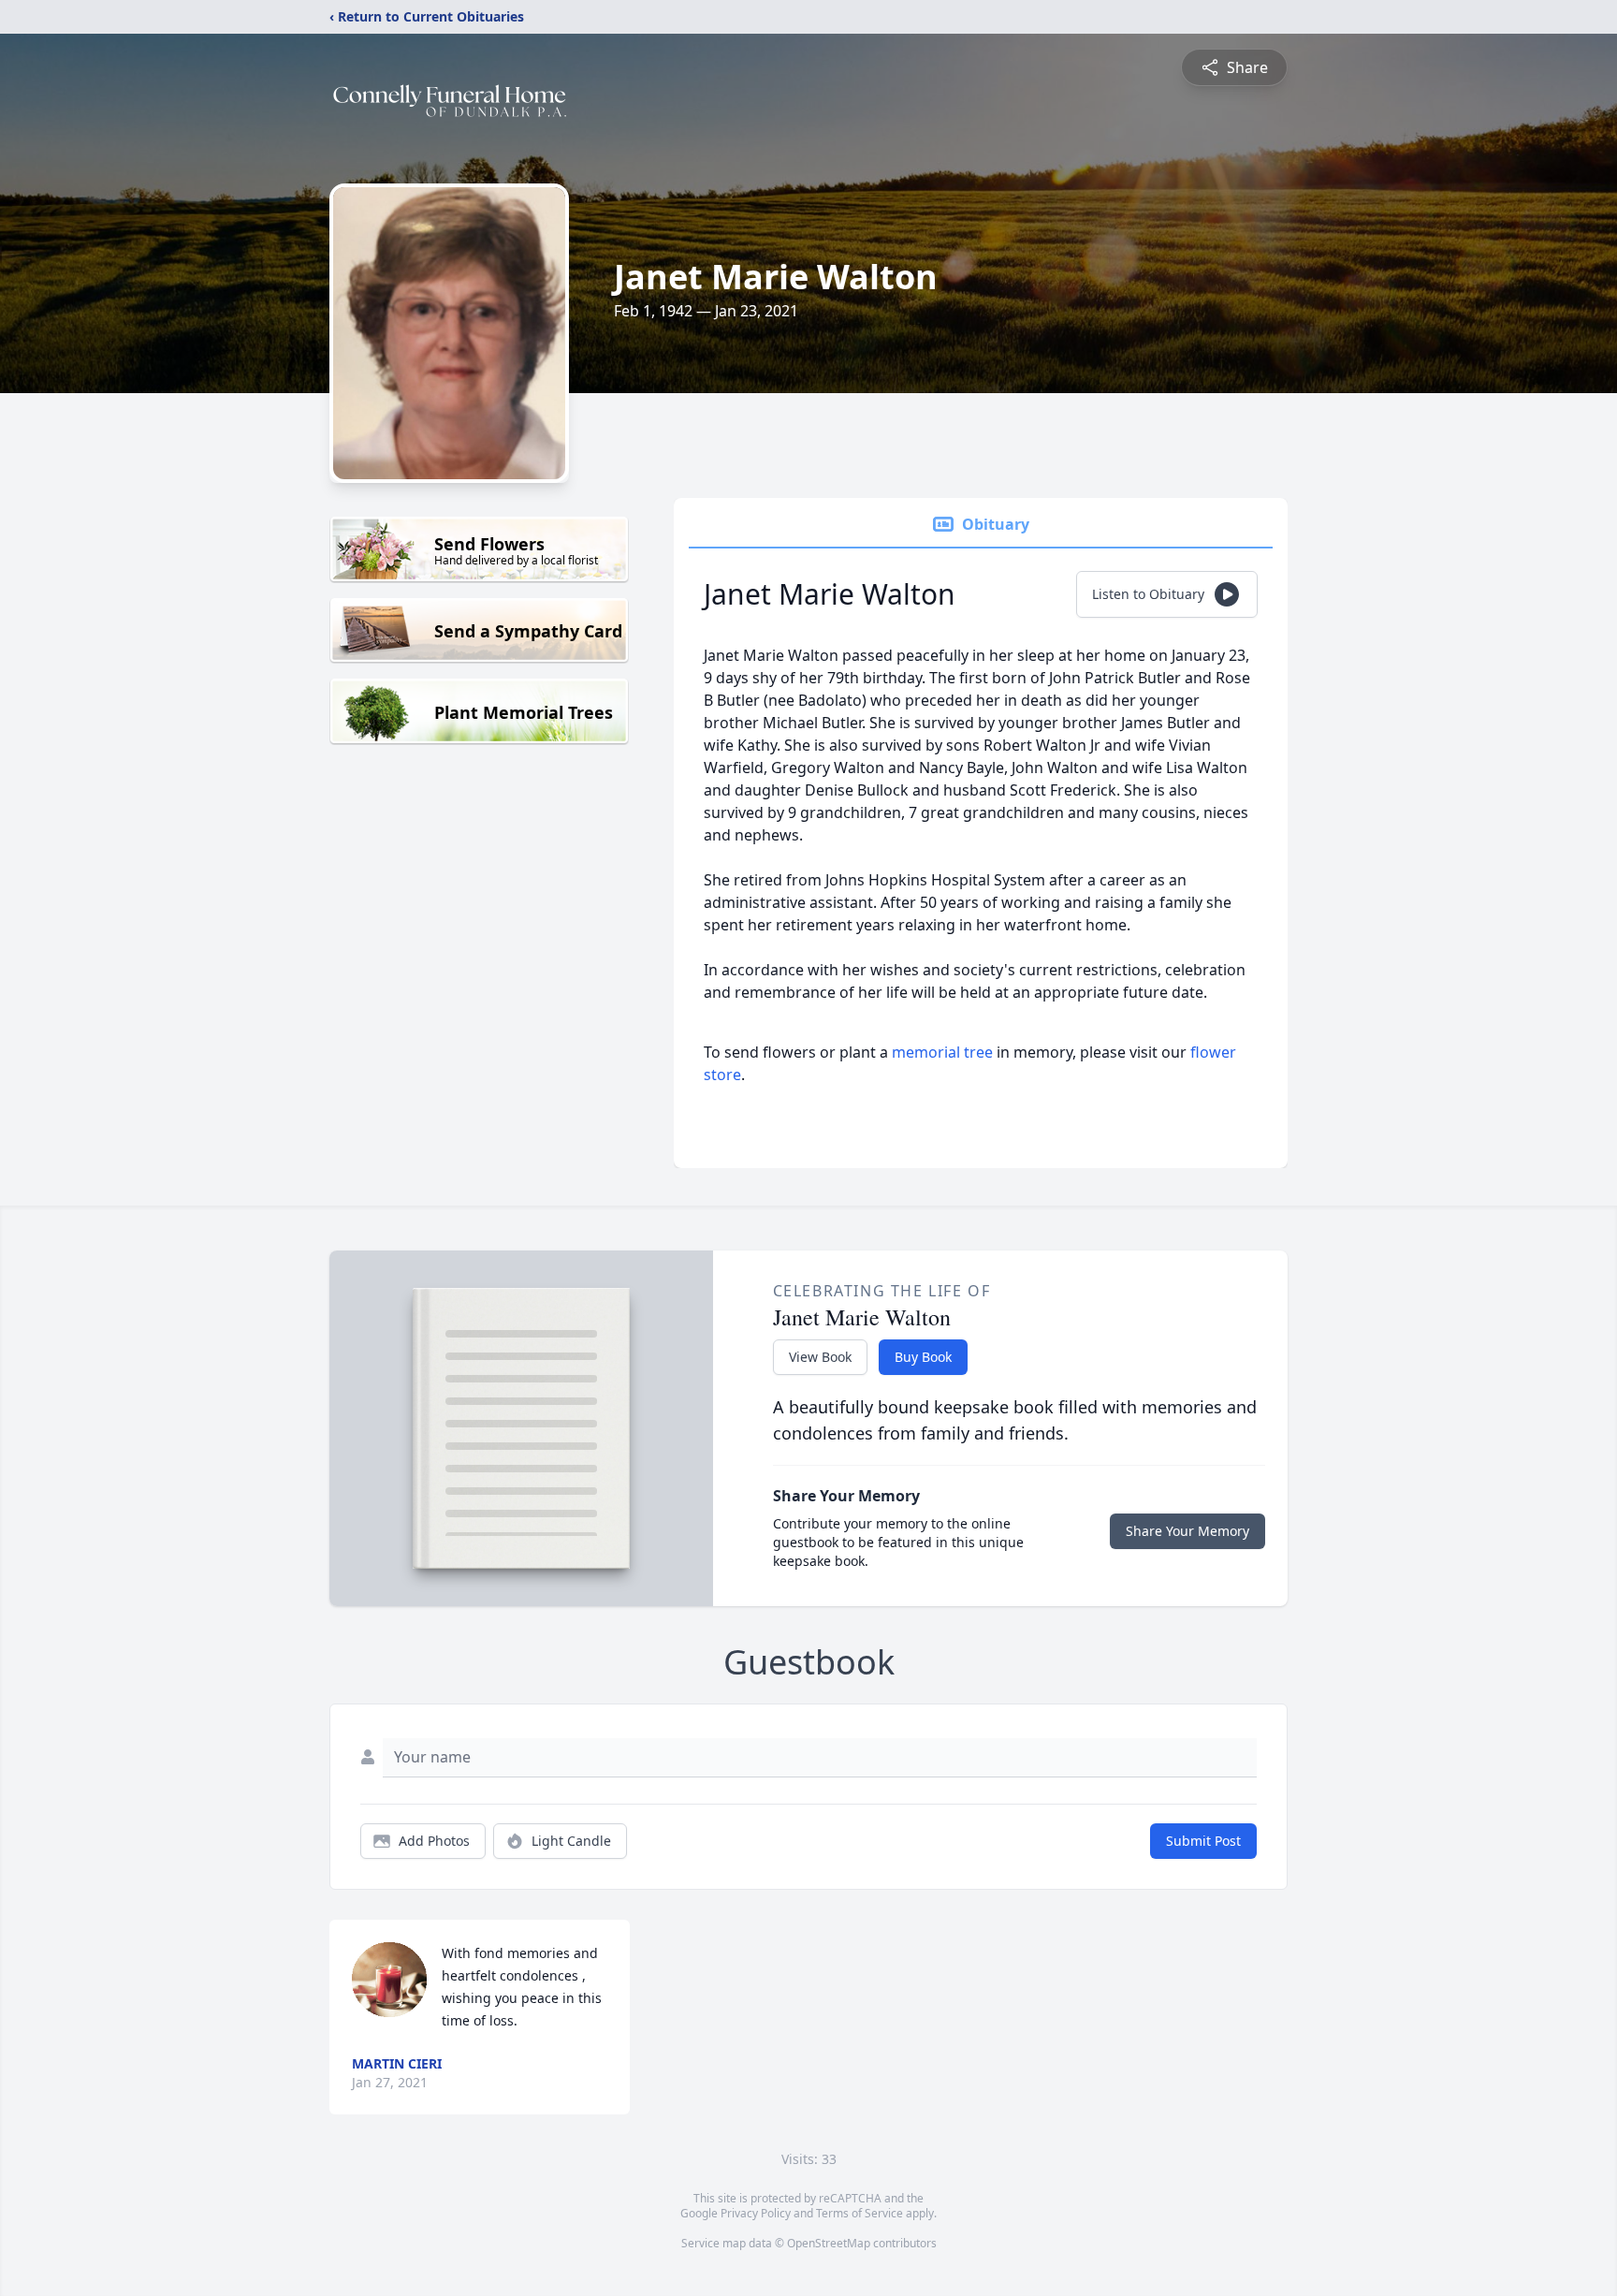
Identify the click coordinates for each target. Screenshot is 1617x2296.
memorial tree (942, 1052)
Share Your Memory (1187, 1531)
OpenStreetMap (829, 2243)
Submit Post (1203, 1841)
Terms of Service (859, 2213)
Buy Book (923, 1357)
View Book (820, 1357)
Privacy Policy (756, 2213)
